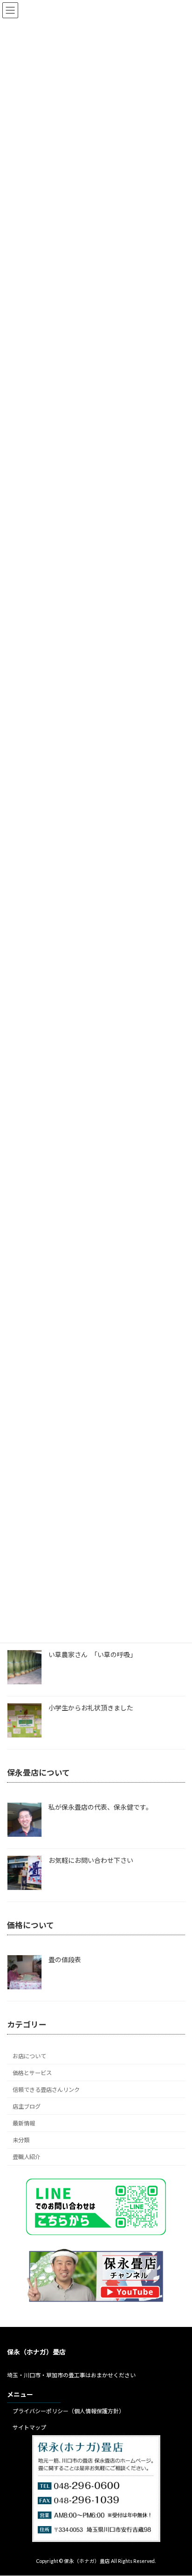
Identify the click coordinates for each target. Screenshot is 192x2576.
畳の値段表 (65, 1960)
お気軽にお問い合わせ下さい (91, 1860)
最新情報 (24, 2123)
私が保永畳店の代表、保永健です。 (100, 1807)
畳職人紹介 (27, 2157)
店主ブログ (27, 2107)
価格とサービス (32, 2073)
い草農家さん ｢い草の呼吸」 (93, 1655)
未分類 (21, 2140)
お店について (29, 2056)
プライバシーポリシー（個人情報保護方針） (69, 2412)
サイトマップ (29, 2427)
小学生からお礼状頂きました (91, 1708)
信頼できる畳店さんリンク (46, 2089)
